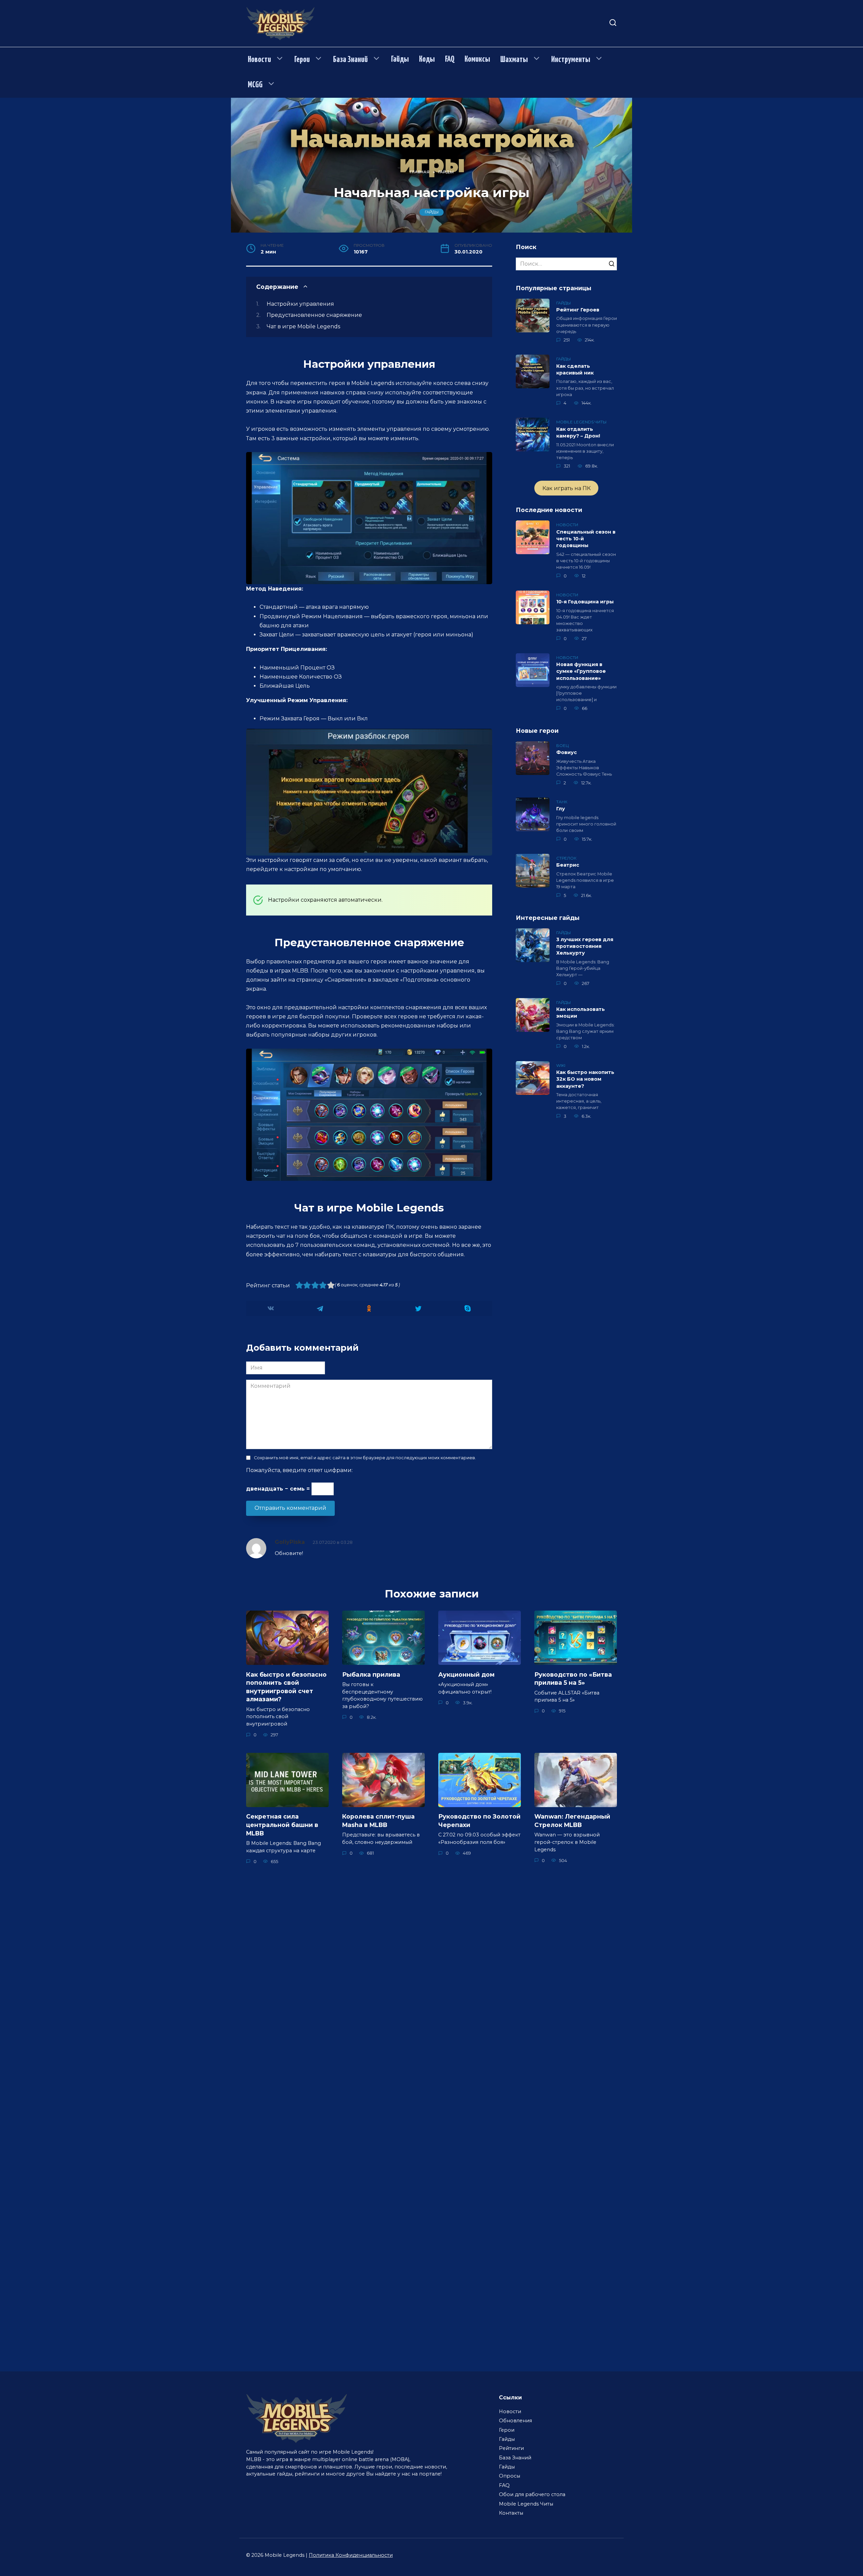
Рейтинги (511, 2448)
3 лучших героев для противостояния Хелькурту (585, 947)
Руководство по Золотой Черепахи (479, 1821)
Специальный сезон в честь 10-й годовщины (586, 539)
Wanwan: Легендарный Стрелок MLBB (572, 1821)
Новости (259, 60)
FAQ (450, 59)
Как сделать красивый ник (575, 369)
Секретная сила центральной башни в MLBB (282, 1825)
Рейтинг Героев (578, 310)
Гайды (400, 59)
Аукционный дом (466, 1674)
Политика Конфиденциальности (351, 2555)
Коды (427, 59)
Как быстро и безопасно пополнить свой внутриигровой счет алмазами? (286, 1687)
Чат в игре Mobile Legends (303, 326)
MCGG (255, 85)
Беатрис (568, 865)
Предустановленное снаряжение (314, 315)
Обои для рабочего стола (532, 2494)
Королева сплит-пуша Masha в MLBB (378, 1821)
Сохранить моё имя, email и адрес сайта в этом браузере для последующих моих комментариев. (365, 1458)
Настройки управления (300, 304)
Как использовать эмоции (581, 1013)
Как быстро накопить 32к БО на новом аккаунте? (585, 1079)
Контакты (511, 2513)
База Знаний (350, 60)
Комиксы (477, 59)
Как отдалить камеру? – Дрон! (578, 432)
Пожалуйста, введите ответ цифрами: (299, 1470)
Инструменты (571, 60)
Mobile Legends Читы (526, 2504)
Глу (561, 809)
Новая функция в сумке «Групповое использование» (581, 671)
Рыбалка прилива (371, 1674)
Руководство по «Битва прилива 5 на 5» (573, 1678)
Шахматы (514, 60)
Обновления (515, 2421)
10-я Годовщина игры (585, 602)
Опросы (510, 2476)
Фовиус (567, 753)
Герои (302, 60)
